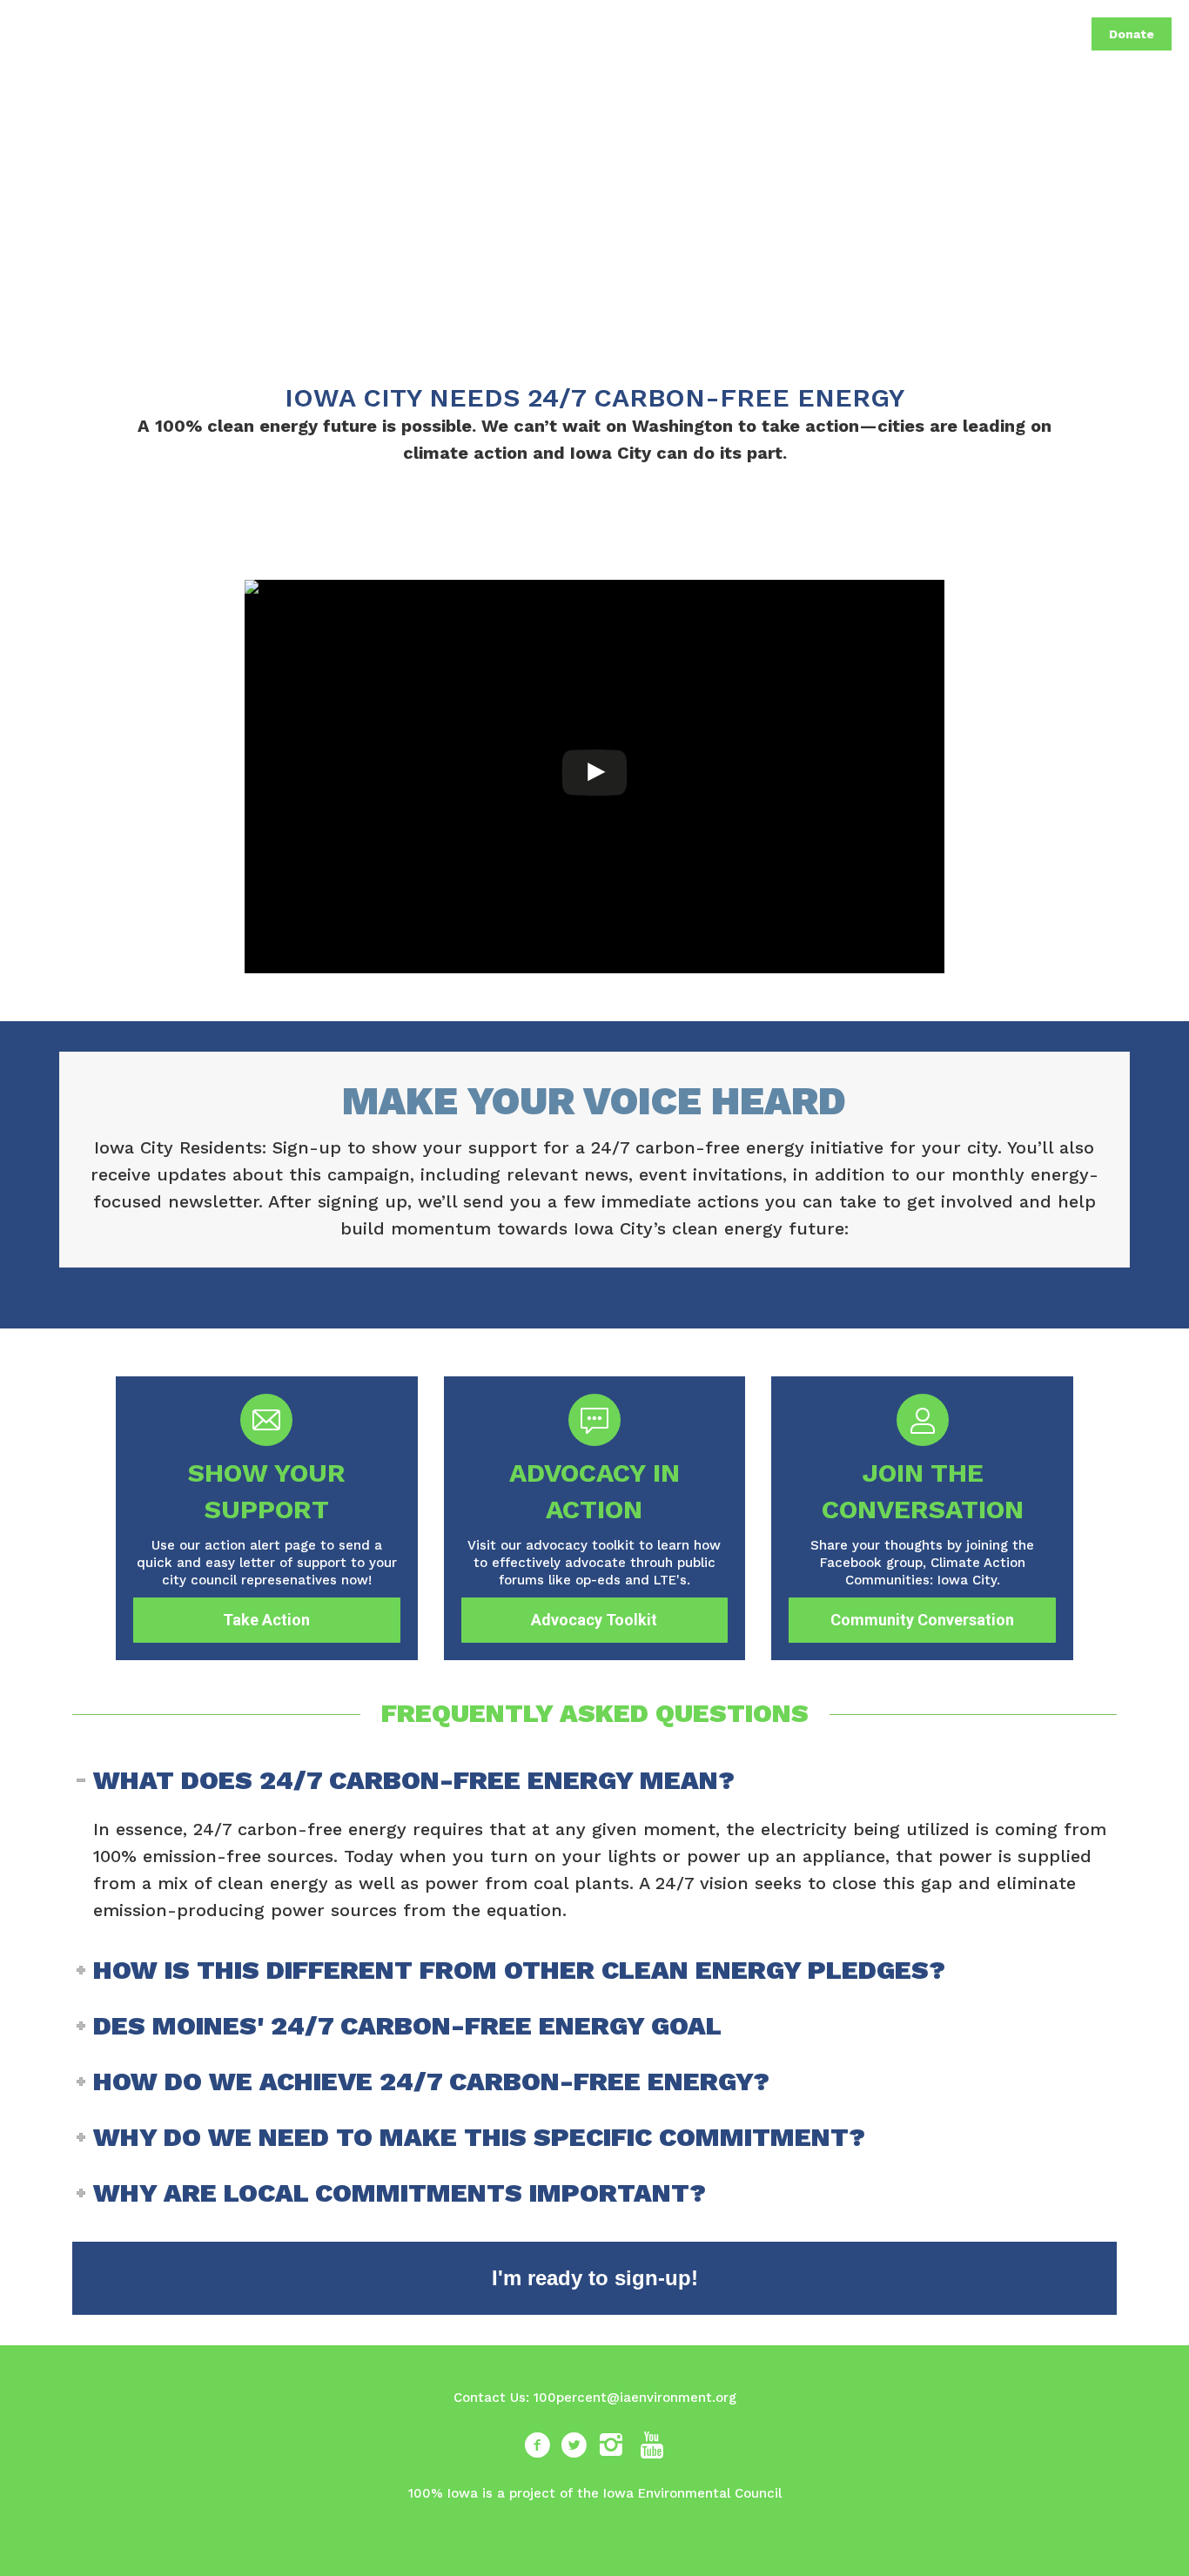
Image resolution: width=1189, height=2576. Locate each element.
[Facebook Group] (922, 1518)
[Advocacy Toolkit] (595, 1518)
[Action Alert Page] (267, 1518)
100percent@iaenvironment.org (635, 2398)
